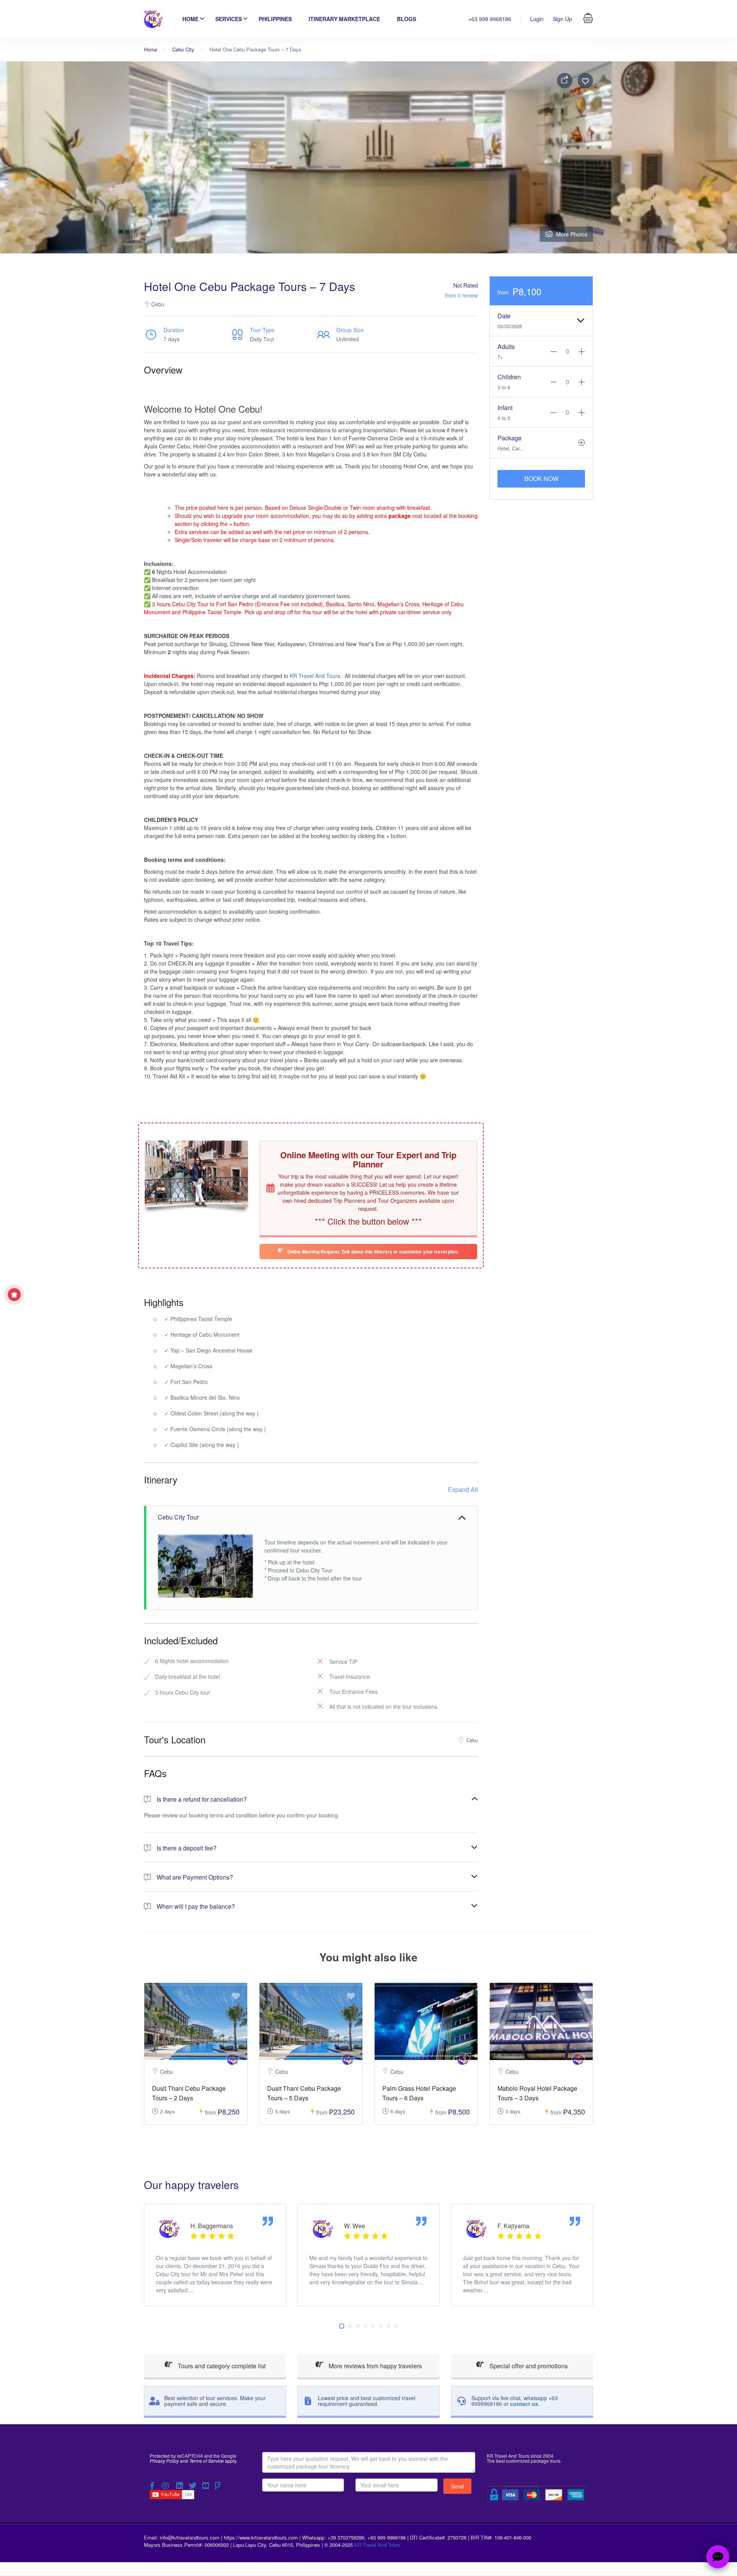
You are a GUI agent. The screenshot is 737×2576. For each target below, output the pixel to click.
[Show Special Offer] (14, 1295)
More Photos (572, 234)
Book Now (541, 479)
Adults (506, 346)
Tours (249, 386)
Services (229, 19)
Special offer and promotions (528, 2366)
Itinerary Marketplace (344, 19)
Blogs (407, 19)
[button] (342, 2326)
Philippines (275, 19)
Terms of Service (207, 2461)
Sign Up (562, 19)
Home (190, 19)
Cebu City (183, 49)
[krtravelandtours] (233, 2059)
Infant (505, 408)
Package (510, 438)
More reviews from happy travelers (374, 2366)
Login (537, 19)
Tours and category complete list (221, 2366)
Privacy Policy (164, 2461)
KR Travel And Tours (315, 676)
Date (504, 316)
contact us (524, 2404)
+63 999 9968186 (490, 19)
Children (509, 377)
